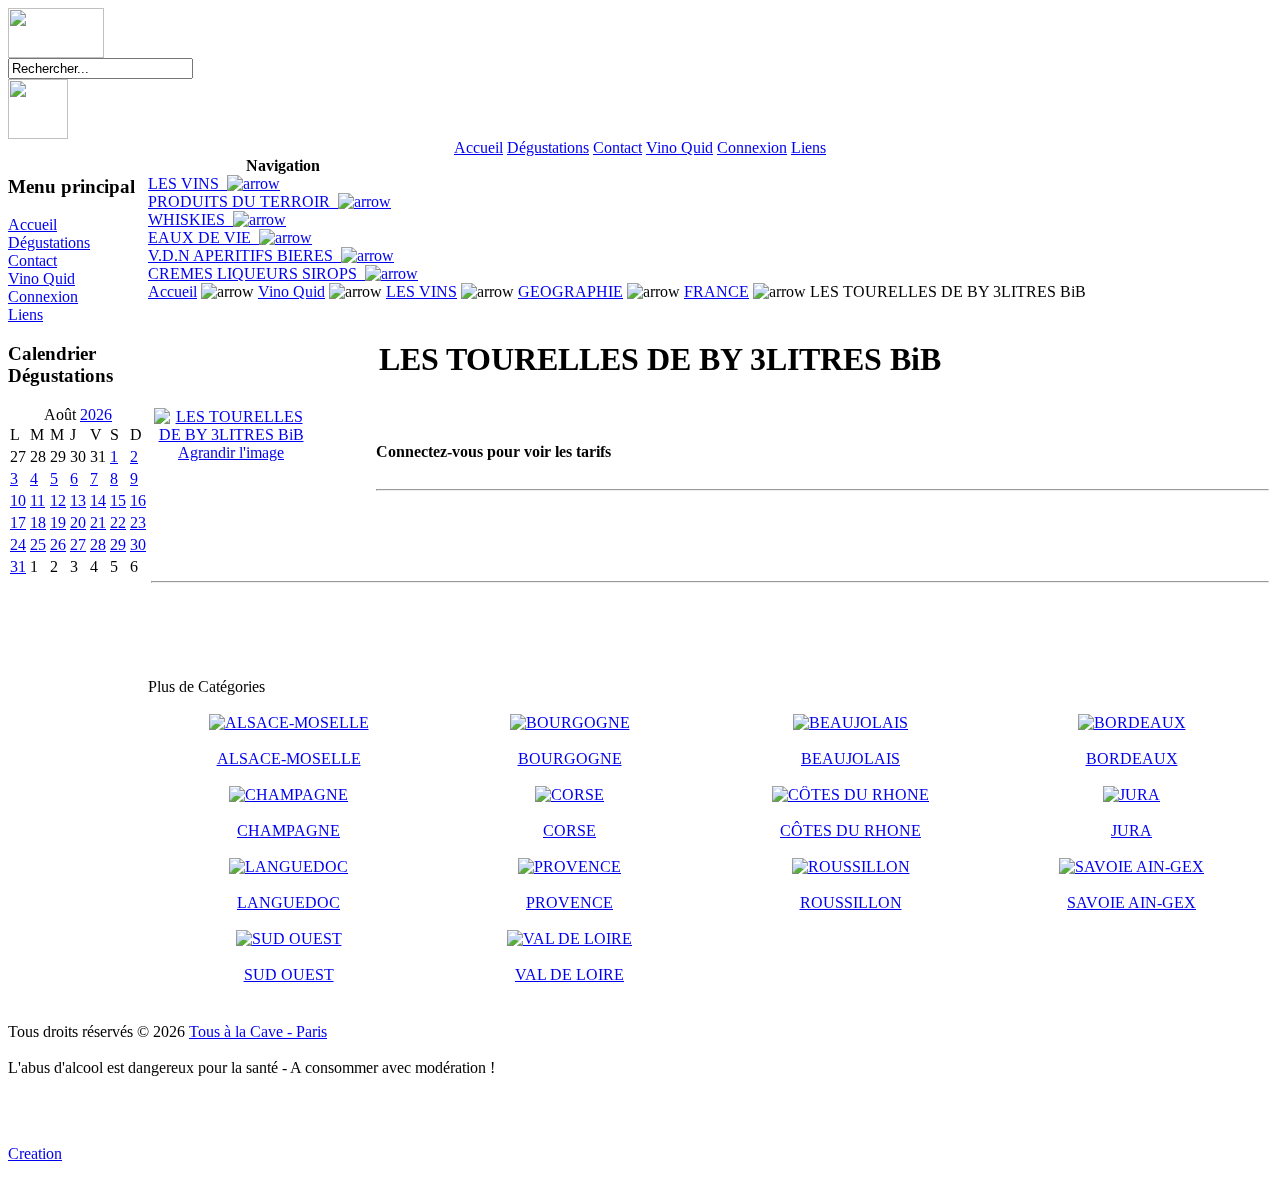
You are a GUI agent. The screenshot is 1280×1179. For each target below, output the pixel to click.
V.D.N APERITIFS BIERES (244, 255)
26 (58, 544)
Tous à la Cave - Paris (258, 1031)
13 (78, 500)
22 (118, 522)
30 (138, 544)
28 (98, 544)
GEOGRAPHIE (570, 291)
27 (78, 544)
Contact (617, 147)
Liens (808, 147)
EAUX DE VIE (203, 237)
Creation (35, 1153)
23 (138, 522)
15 (118, 500)
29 (118, 544)
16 (138, 500)
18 (38, 522)
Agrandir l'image (231, 452)
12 (58, 500)
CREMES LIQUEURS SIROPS (256, 273)
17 (18, 522)
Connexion (752, 147)
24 (18, 544)
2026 (96, 414)
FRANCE (716, 291)
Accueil (478, 147)
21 (98, 522)
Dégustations (548, 147)
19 (58, 522)
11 (37, 500)
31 (18, 566)
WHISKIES (190, 219)
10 (18, 500)
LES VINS (187, 183)
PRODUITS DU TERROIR (243, 201)
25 (38, 544)
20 (78, 522)
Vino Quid (679, 147)
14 (98, 500)
